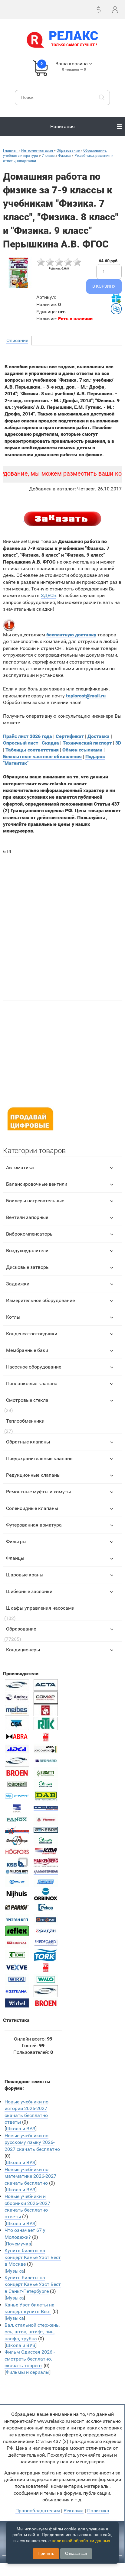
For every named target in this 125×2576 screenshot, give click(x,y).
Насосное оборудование (34, 1367)
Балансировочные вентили (37, 1184)
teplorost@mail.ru (86, 696)
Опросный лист (21, 743)
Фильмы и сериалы (28, 2372)
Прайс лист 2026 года (28, 736)
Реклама (74, 2511)
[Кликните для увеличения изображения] (18, 273)
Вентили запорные (27, 1217)
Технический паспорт (87, 743)
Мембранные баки (27, 1350)
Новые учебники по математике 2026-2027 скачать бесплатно (30, 2176)
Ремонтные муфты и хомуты (38, 1492)
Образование (21, 1629)
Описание (17, 340)
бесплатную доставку (71, 635)
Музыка (15, 2271)
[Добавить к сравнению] (116, 309)
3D (118, 743)
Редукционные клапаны (33, 1475)
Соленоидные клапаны (32, 1508)
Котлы (13, 1317)
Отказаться (76, 2553)
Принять (46, 2553)
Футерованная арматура (34, 1525)
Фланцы (15, 1558)
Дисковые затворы (28, 1267)
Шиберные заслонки (29, 1591)
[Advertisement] (62, 924)
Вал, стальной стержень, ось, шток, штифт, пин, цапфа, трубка (32, 2332)
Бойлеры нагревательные (35, 1201)
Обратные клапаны (28, 1442)
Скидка (50, 743)
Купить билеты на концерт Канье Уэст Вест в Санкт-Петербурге (33, 2284)
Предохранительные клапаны (40, 1458)
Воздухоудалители (27, 1251)
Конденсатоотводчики (32, 1334)
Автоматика (20, 1167)
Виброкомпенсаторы (30, 1234)
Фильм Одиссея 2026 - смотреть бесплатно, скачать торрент (30, 2359)
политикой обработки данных (81, 2541)
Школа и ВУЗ (21, 2129)
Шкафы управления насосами (40, 1608)
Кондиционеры (23, 1650)
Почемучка (18, 2244)
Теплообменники (25, 1421)
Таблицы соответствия (32, 750)
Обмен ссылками (82, 750)
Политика (98, 2511)
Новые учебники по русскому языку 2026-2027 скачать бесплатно (32, 2142)
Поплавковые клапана (32, 1383)
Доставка (99, 736)
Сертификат (70, 736)
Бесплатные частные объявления (42, 756)
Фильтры (16, 1542)
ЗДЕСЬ (49, 595)
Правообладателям (38, 2511)
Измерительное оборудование (40, 1300)
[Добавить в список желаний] (116, 299)
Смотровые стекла (27, 1400)
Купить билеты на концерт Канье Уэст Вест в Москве (33, 2257)
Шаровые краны (25, 1575)
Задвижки (18, 1284)
